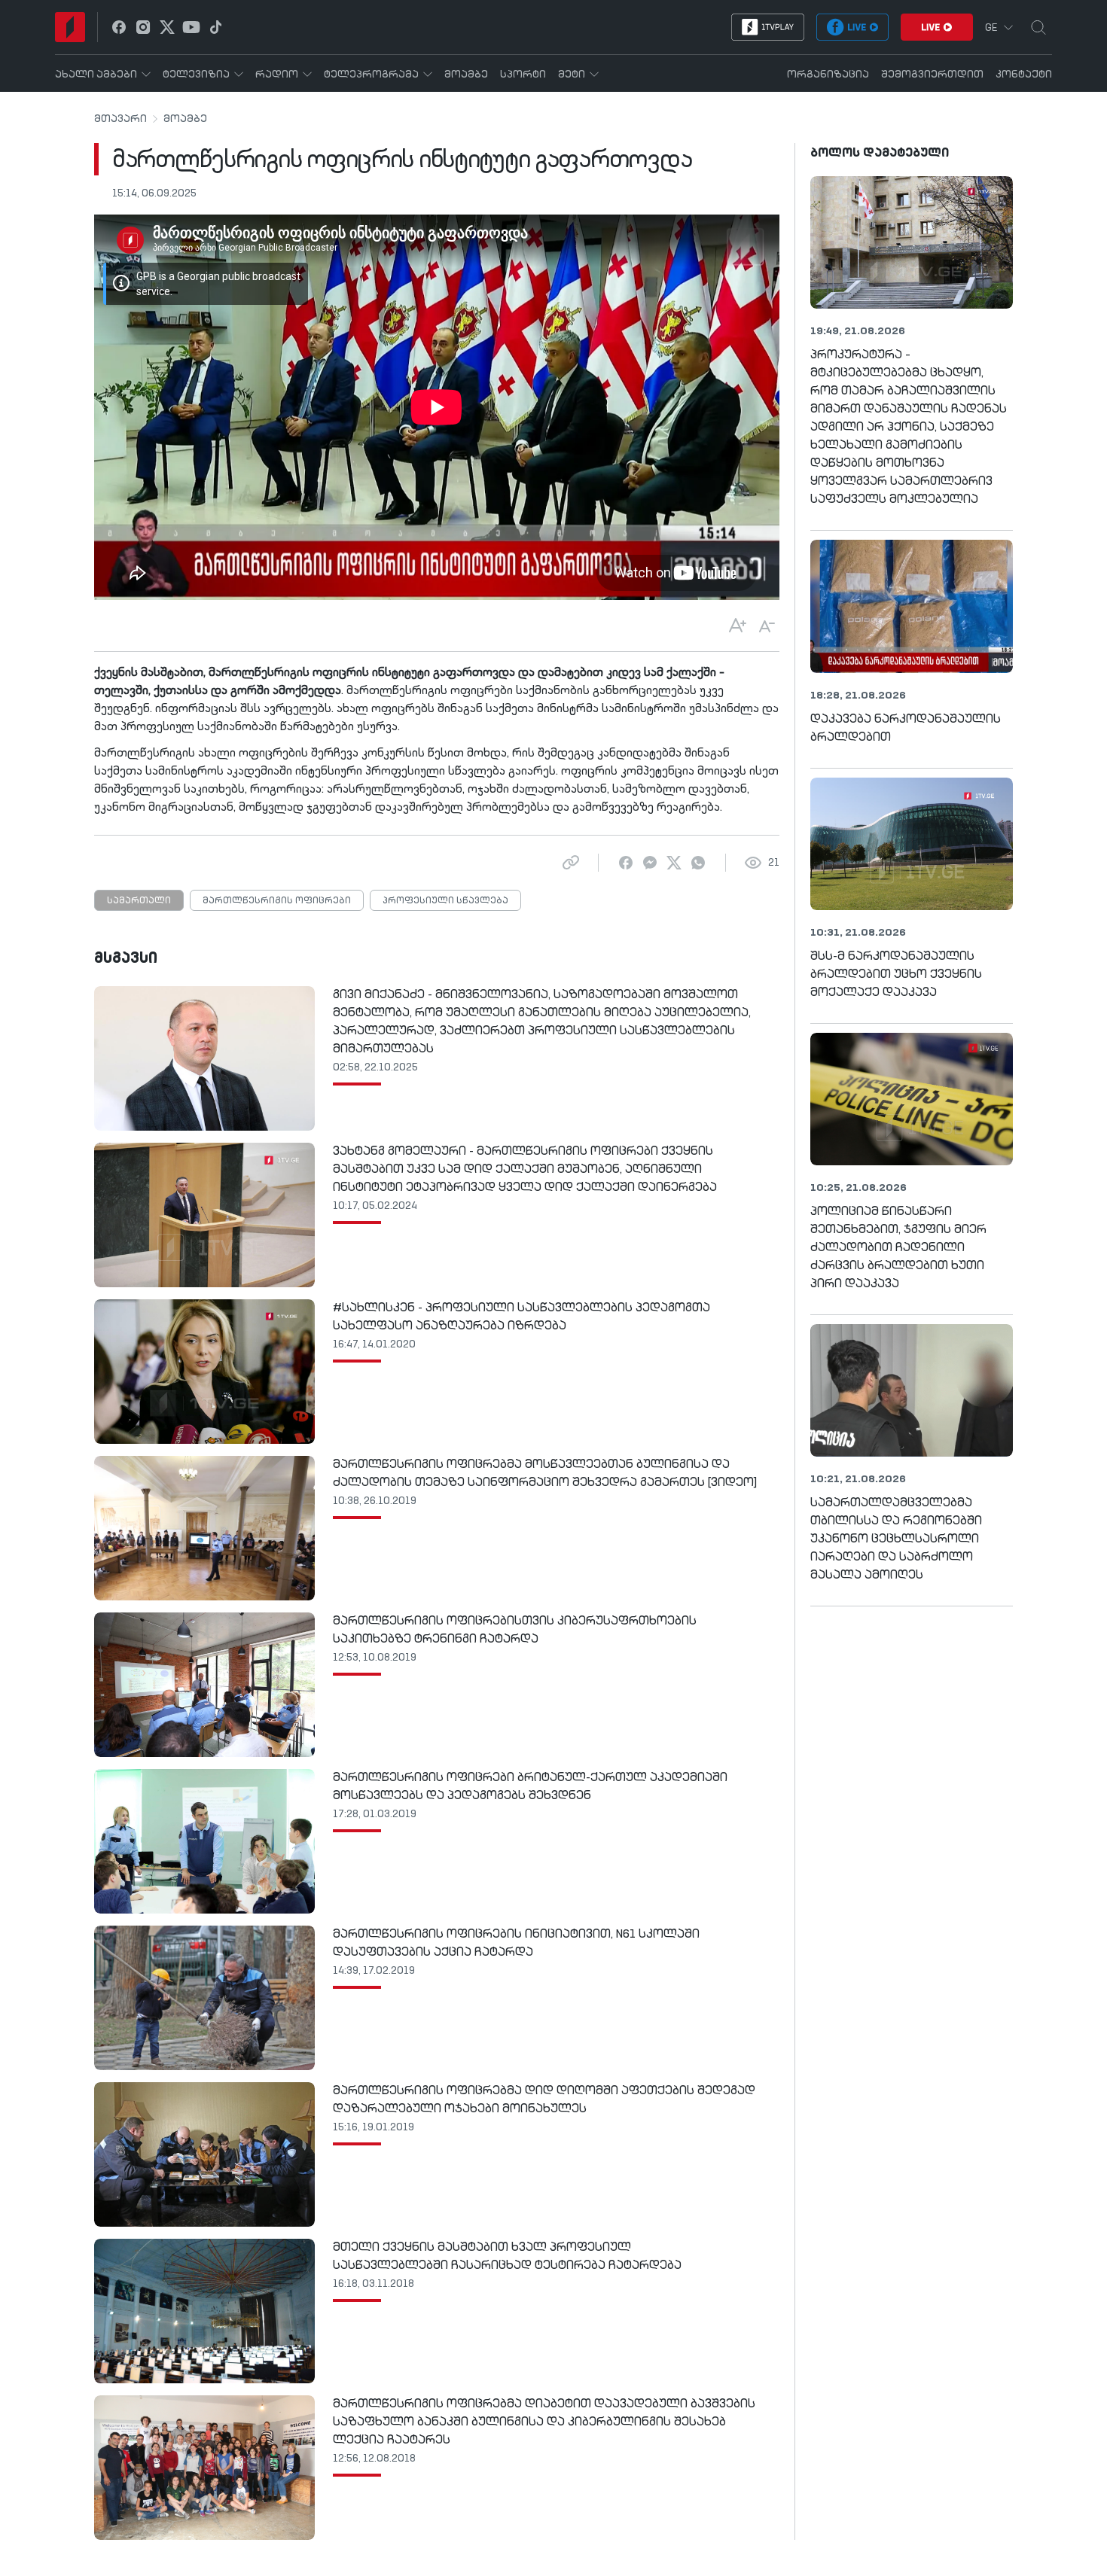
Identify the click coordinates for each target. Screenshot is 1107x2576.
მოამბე (185, 119)
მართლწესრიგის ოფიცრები (277, 901)
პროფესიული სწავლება (445, 901)
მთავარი (120, 119)
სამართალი (139, 901)
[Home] (70, 27)
